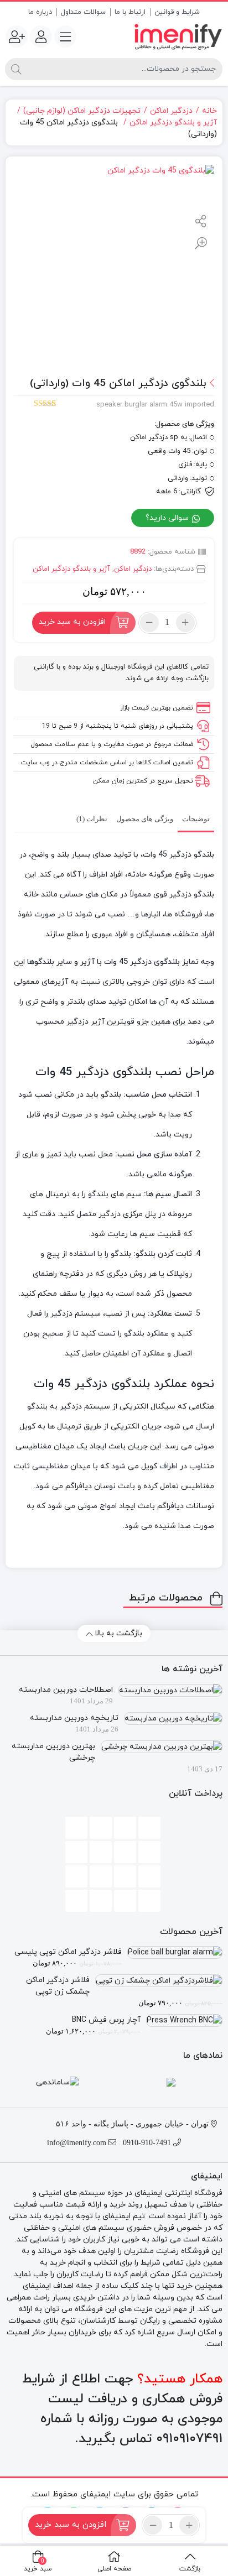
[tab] (196, 818)
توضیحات (196, 819)
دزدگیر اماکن (171, 111)
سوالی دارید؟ (168, 518)
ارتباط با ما (130, 12)
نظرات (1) (92, 819)
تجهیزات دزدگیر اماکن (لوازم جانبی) (82, 111)
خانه (209, 111)
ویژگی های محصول (145, 819)
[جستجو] (16, 69)
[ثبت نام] (17, 36)
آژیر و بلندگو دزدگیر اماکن (173, 122)
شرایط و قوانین (177, 12)
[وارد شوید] (41, 36)
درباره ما (40, 12)
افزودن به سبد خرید (72, 622)
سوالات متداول (83, 12)
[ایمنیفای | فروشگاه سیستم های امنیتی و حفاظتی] (178, 37)
